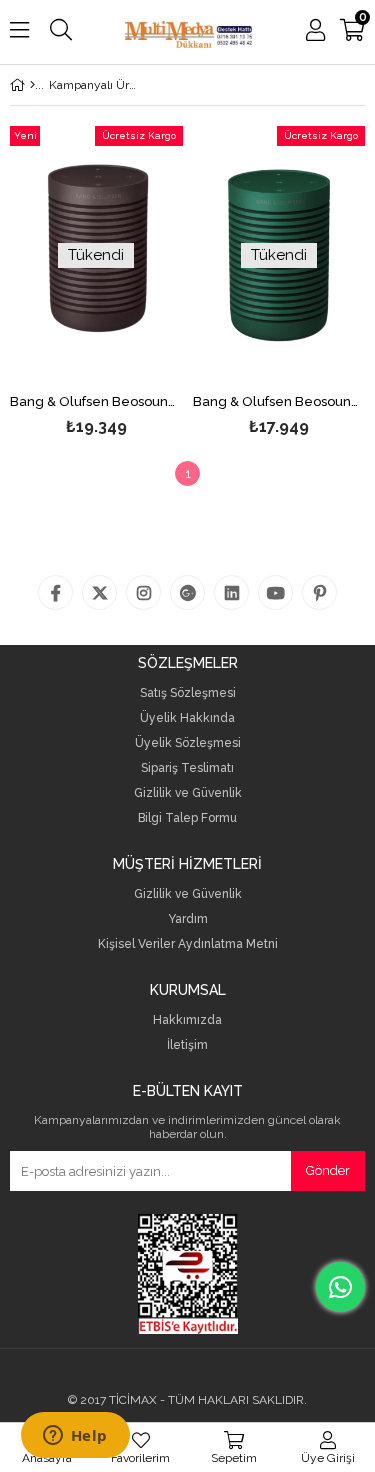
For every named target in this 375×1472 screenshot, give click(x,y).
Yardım (188, 919)
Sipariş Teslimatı (187, 768)
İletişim (187, 1045)
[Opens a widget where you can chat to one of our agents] (75, 1437)
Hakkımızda (187, 1020)
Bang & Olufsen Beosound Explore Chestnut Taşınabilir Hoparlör (96, 402)
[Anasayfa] (32, 85)
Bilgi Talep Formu (187, 818)
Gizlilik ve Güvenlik (188, 793)
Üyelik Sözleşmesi (188, 743)
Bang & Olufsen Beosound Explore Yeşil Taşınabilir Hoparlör (279, 402)
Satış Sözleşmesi (188, 693)
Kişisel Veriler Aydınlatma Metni (188, 944)
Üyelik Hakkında (187, 718)
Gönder (328, 1170)
